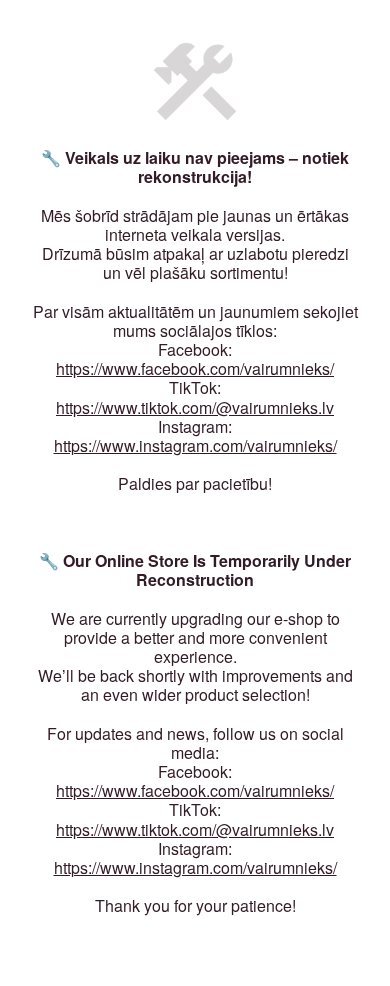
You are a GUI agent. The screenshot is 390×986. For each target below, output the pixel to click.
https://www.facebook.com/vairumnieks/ (195, 368)
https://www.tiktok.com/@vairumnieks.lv (195, 407)
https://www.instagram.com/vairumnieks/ (195, 445)
